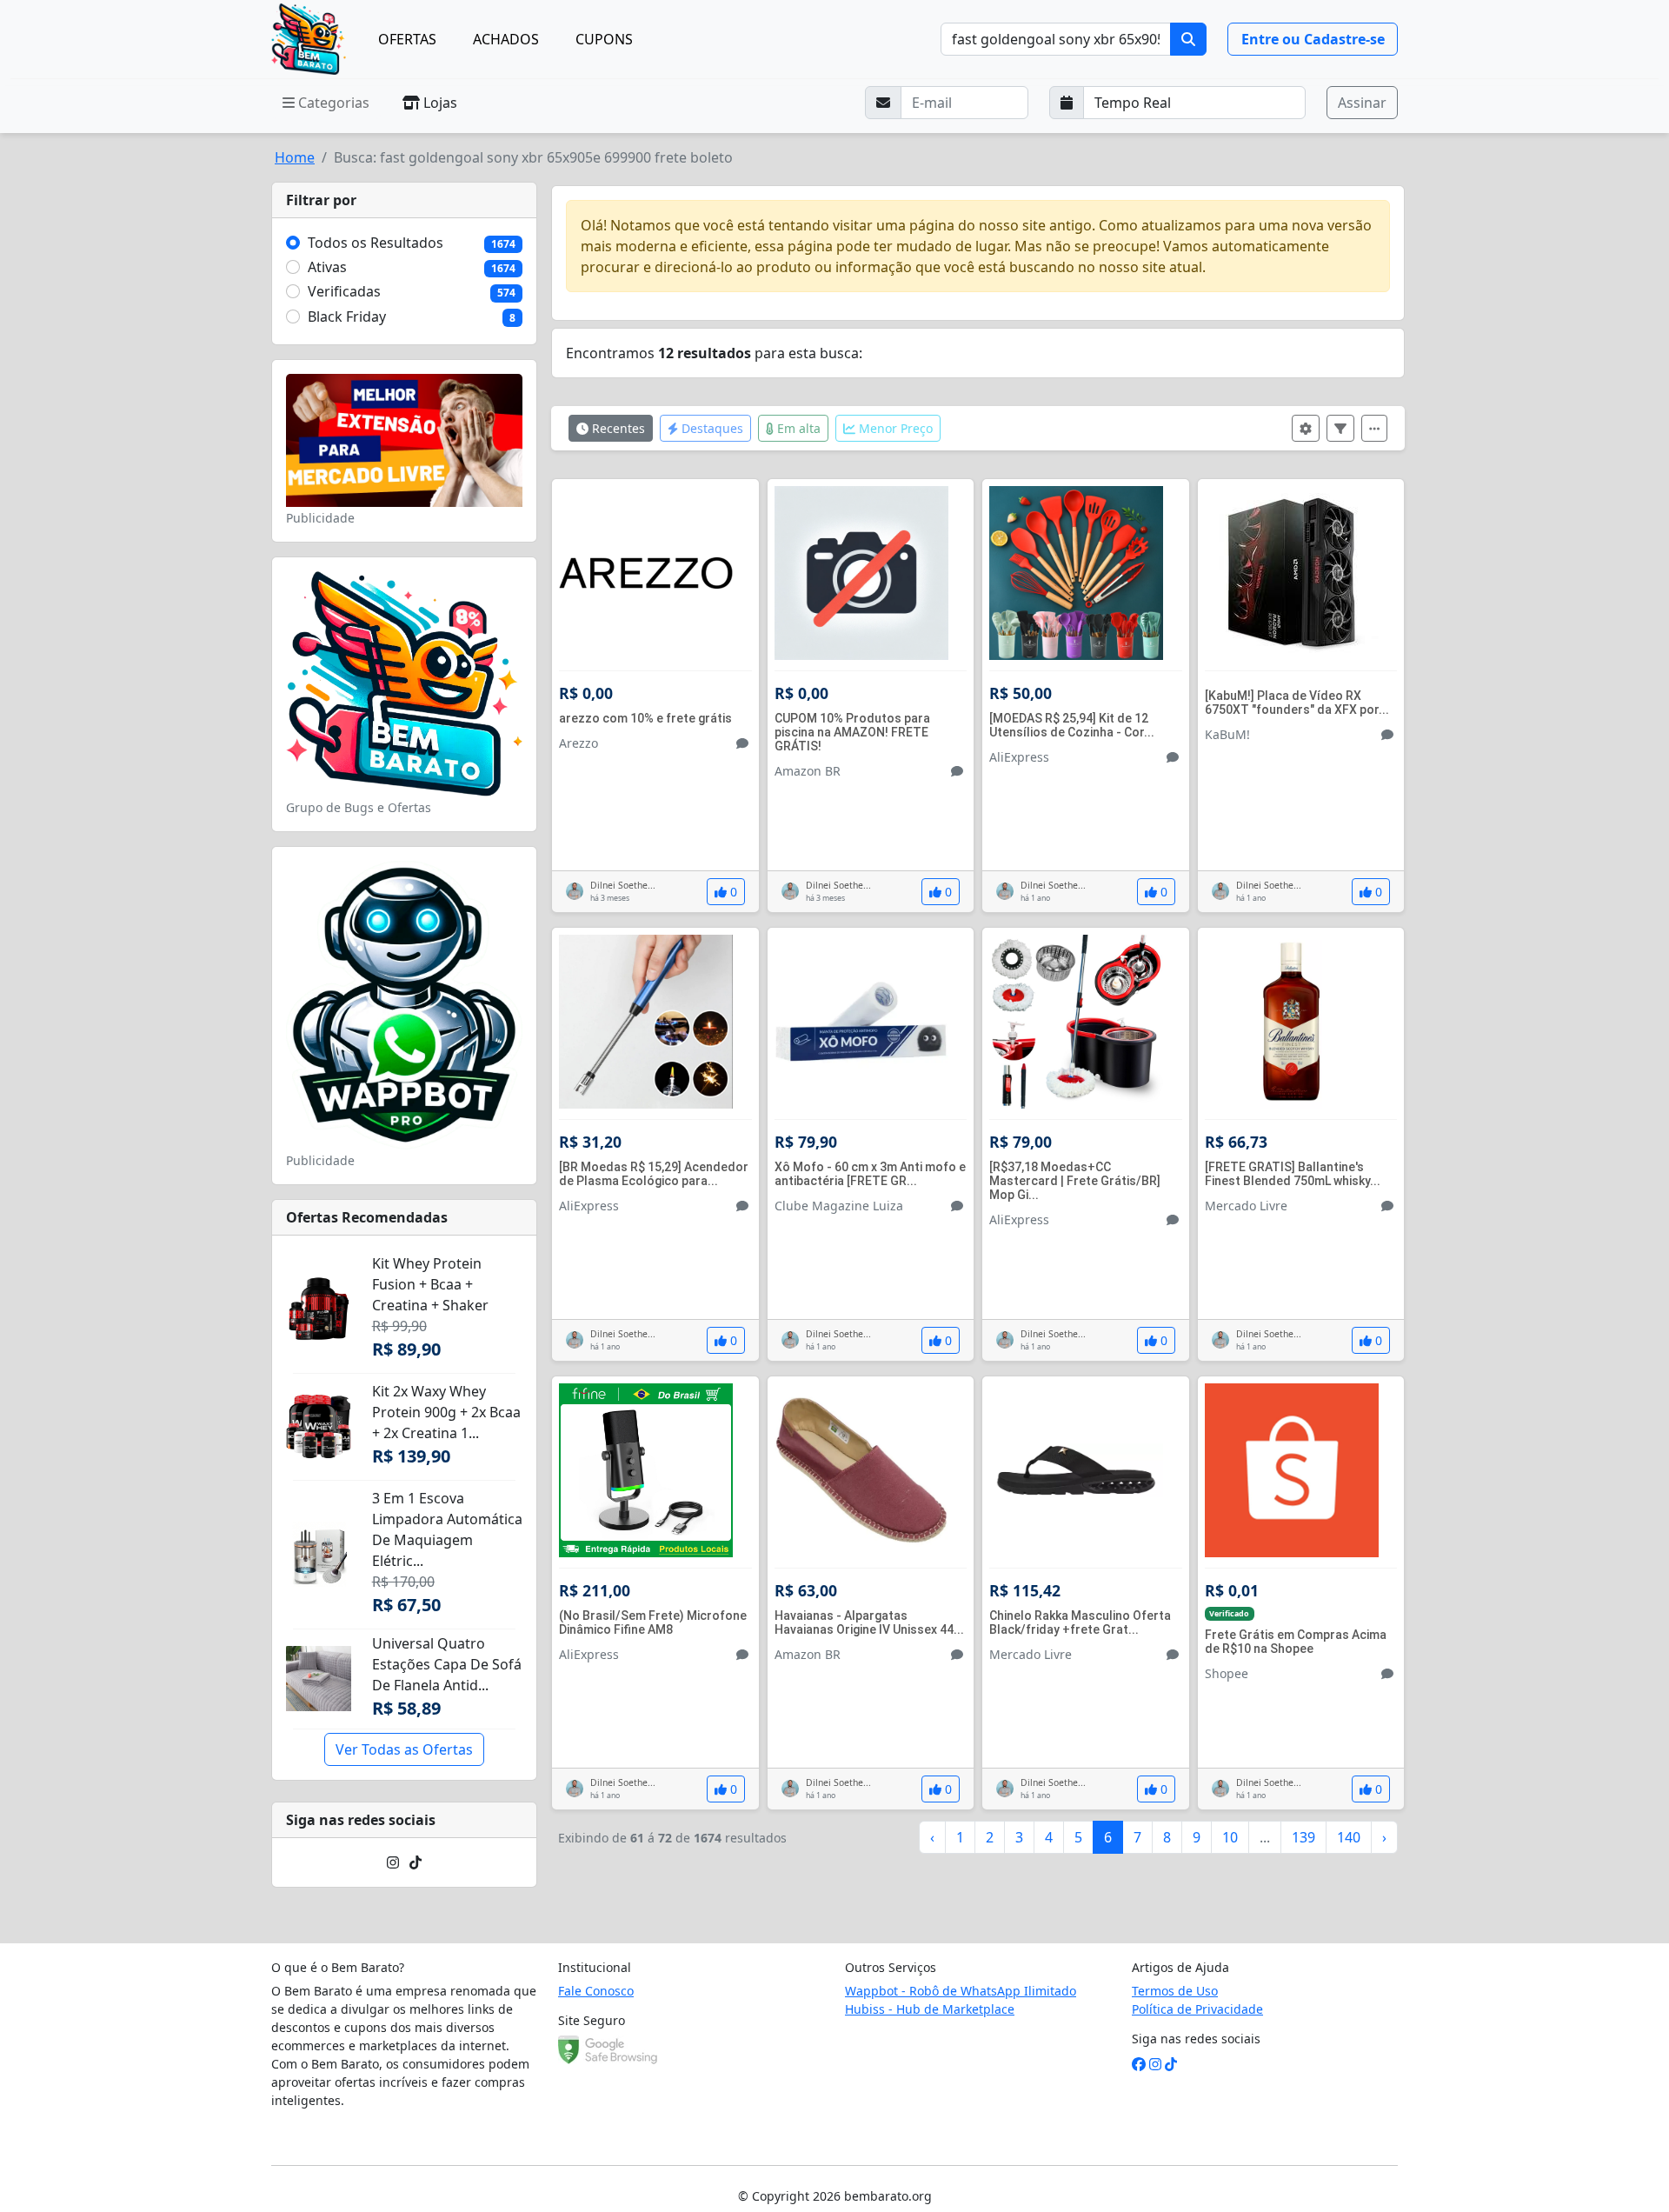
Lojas (439, 103)
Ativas (327, 267)
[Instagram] (393, 1862)
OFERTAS (407, 39)
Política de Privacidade (1197, 2009)
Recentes (617, 428)
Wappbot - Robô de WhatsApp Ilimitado (961, 1991)
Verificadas (344, 291)
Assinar (1362, 103)
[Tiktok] (416, 1862)
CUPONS (604, 39)
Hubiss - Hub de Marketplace (930, 2009)
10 (1230, 1837)
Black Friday (347, 316)
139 (1303, 1837)
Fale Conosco (596, 1991)
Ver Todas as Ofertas (404, 1749)
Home (295, 157)
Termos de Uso (1175, 1991)
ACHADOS (506, 39)
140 (1349, 1837)
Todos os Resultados (376, 243)
